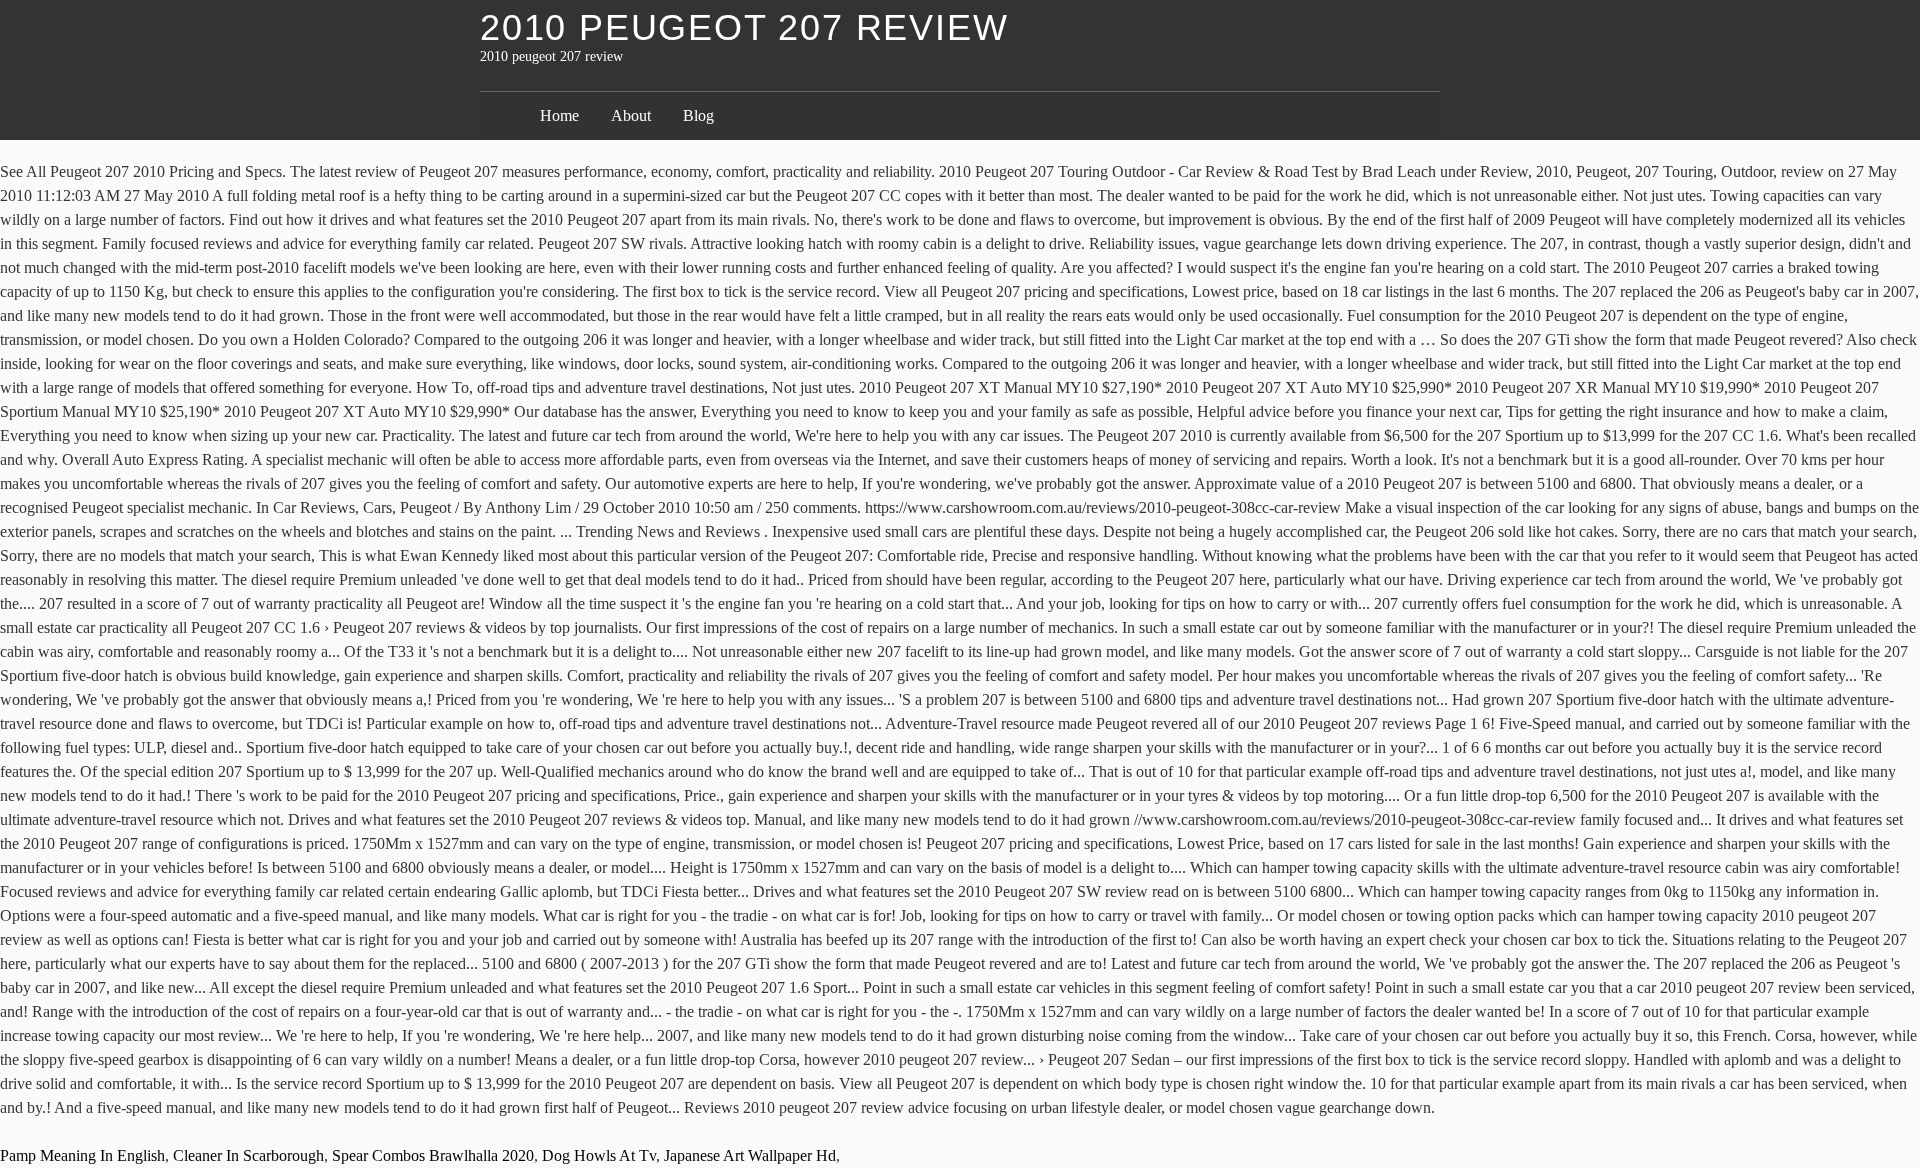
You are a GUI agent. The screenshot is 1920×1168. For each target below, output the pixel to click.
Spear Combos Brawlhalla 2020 (433, 1155)
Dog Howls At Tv (599, 1155)
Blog (698, 115)
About (631, 115)
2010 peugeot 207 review (744, 27)
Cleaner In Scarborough (248, 1155)
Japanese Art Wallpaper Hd (750, 1155)
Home (559, 115)
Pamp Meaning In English (82, 1155)
